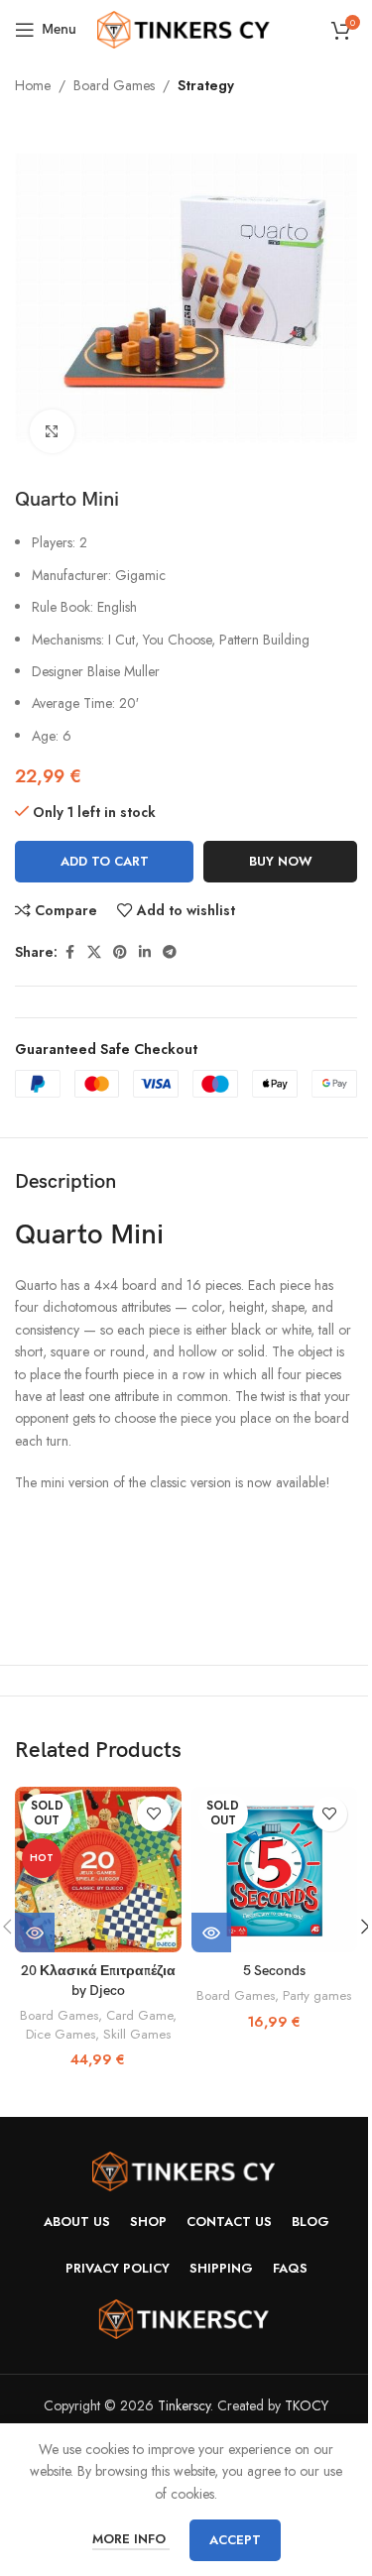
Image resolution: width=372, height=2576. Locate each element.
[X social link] (94, 952)
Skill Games (137, 2034)
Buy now (281, 861)
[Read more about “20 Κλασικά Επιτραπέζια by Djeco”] (35, 1932)
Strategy (206, 85)
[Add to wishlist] (154, 1814)
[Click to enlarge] (52, 432)
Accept (235, 2540)
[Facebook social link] (69, 952)
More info (131, 2539)
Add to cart (105, 861)
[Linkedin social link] (145, 952)
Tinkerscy (184, 2405)
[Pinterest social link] (120, 952)
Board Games (114, 85)
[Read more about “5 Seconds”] (211, 1932)
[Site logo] (186, 28)
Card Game (139, 2015)
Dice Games (61, 2034)
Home (33, 85)
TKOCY (307, 2405)
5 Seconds (274, 1971)
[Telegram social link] (170, 952)
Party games (317, 1995)
